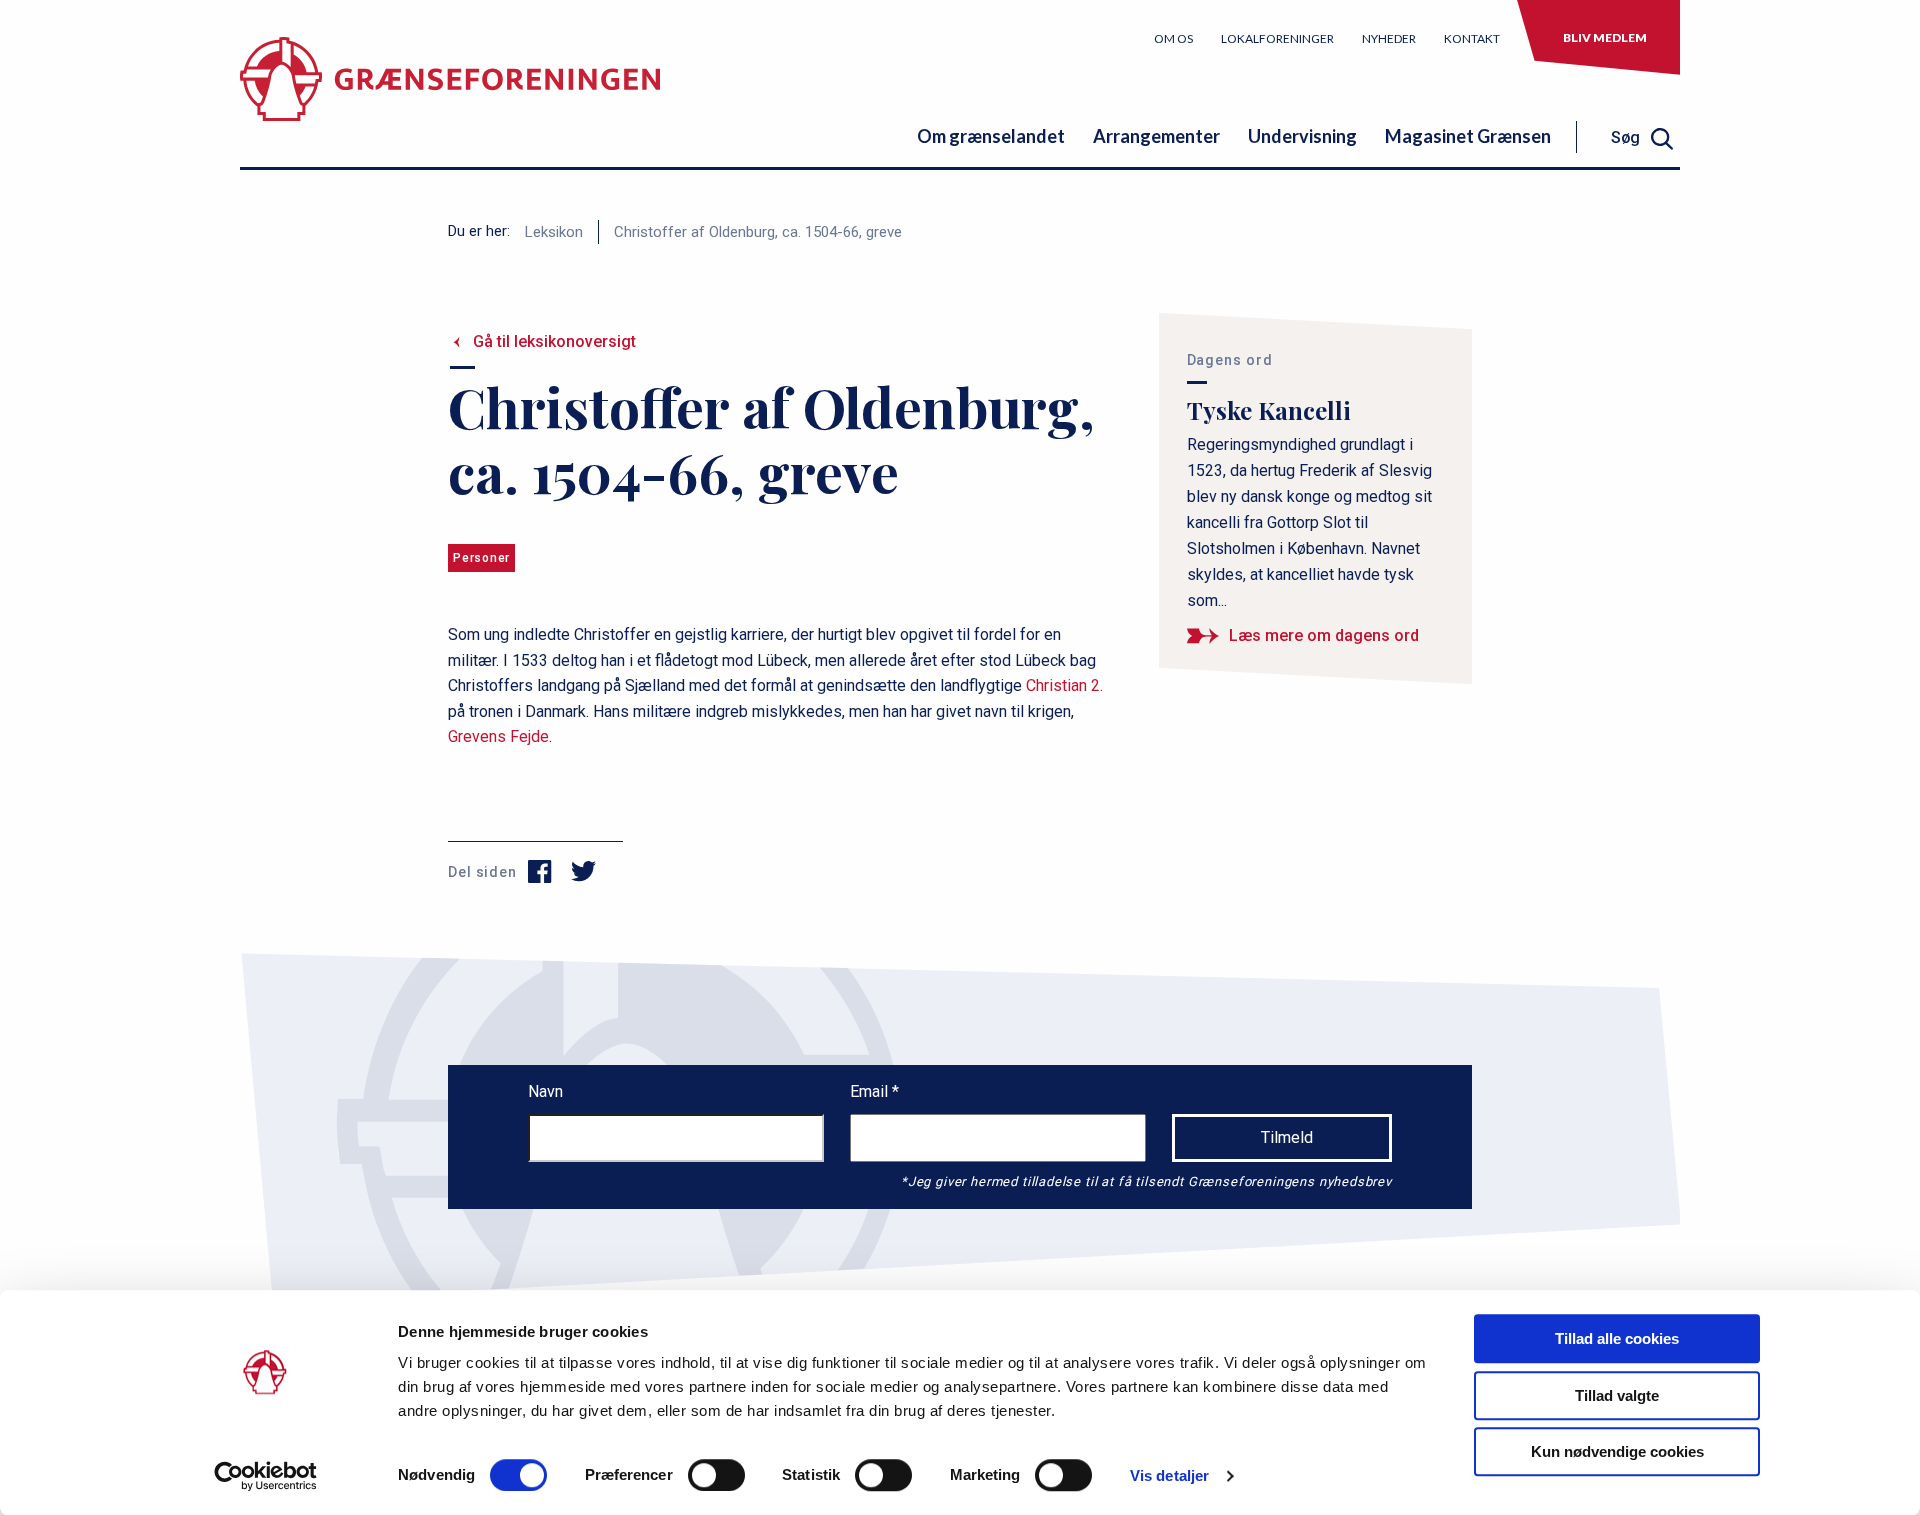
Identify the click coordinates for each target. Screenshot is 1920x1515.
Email (871, 1091)
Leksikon (554, 232)
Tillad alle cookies (1617, 1338)
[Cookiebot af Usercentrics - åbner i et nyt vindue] (265, 1476)
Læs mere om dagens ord (1324, 635)
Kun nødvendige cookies (1617, 1451)
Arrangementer (1156, 136)
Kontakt (1472, 38)
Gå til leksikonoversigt (554, 341)
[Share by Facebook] (540, 872)
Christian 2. (1064, 685)
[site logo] (450, 94)
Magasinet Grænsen (1468, 136)
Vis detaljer (1169, 1475)
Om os (1173, 38)
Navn (545, 1091)
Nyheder (1389, 38)
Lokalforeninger (1277, 38)
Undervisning (1302, 136)
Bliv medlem (1605, 37)
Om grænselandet (991, 136)
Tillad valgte (1617, 1395)
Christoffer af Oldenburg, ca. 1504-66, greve (758, 232)
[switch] (716, 1475)
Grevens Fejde (498, 736)
